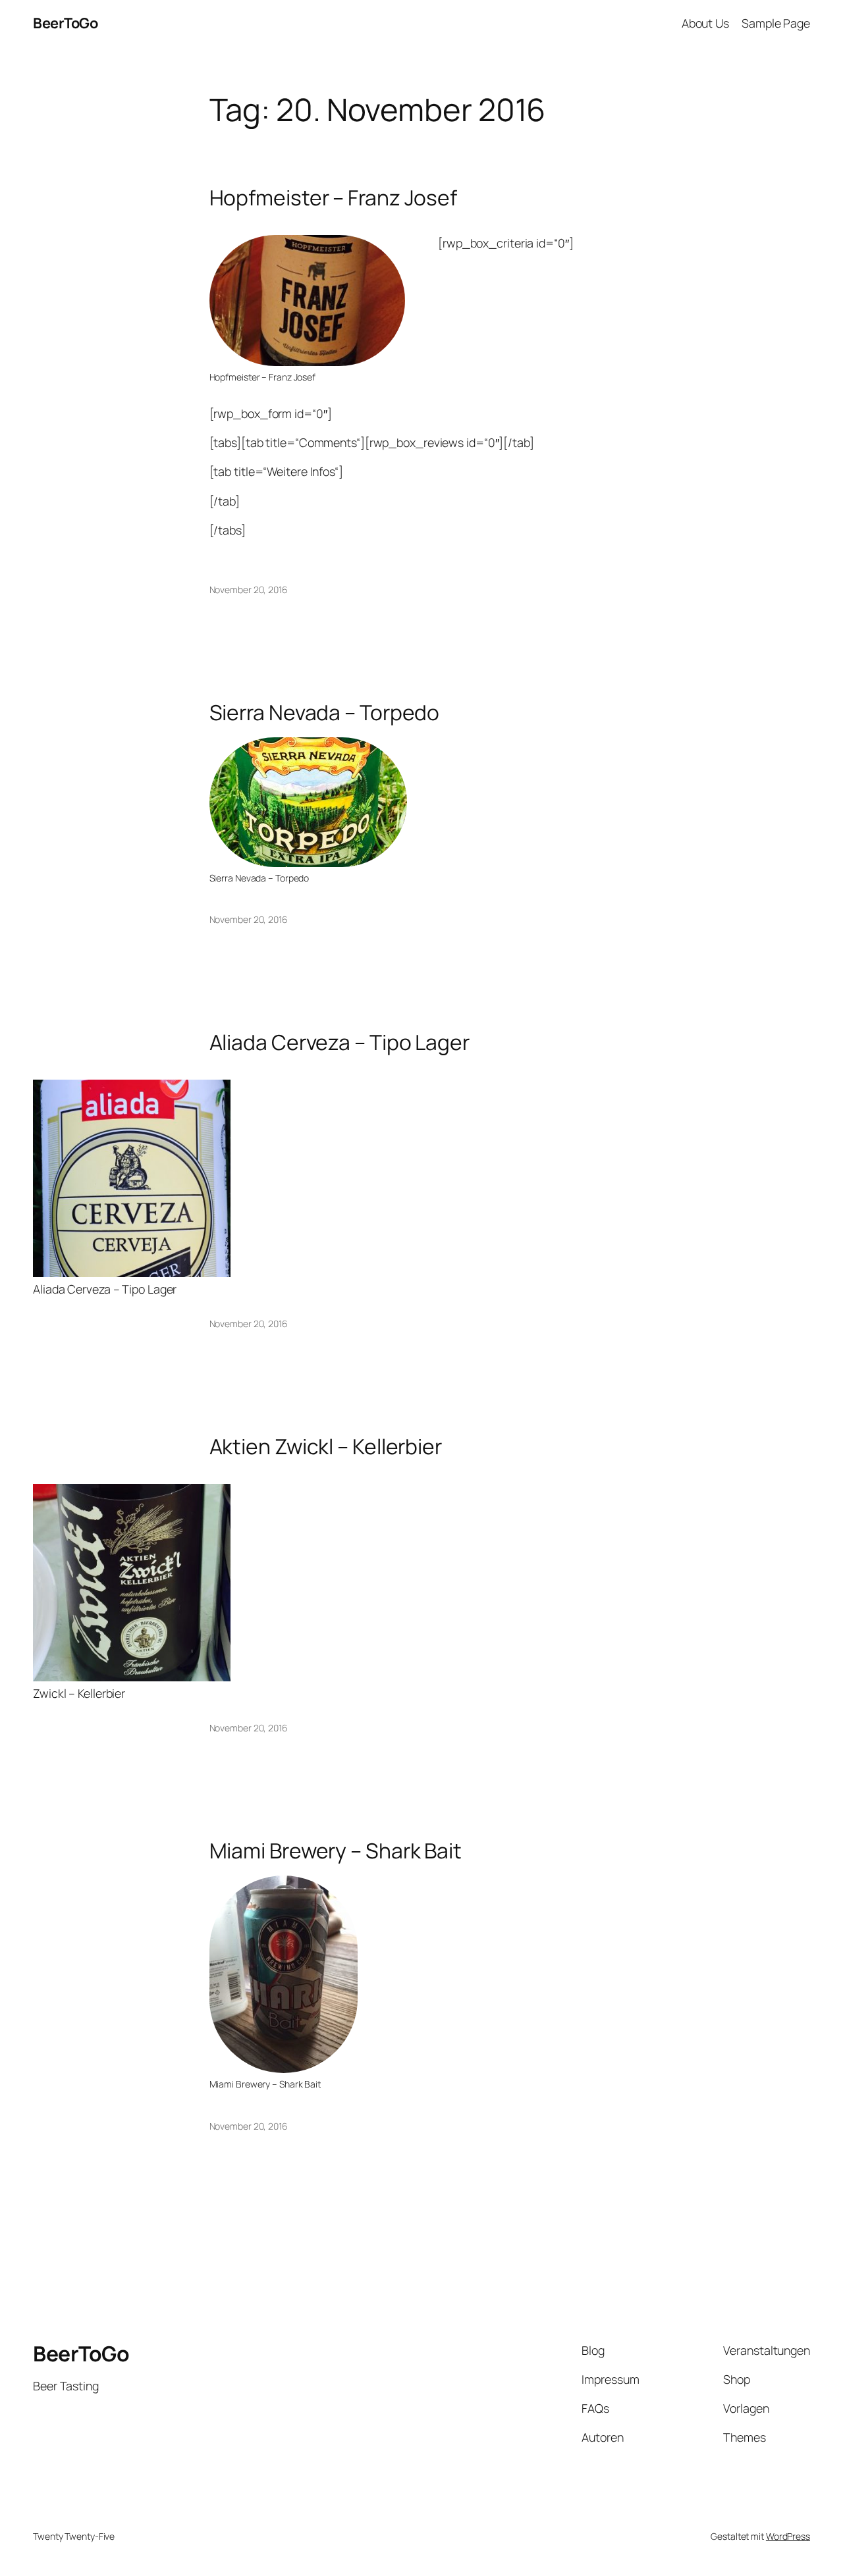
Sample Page (776, 23)
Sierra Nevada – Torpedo (325, 713)
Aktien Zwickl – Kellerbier (326, 1447)
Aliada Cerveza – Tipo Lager (340, 1043)
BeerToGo (65, 23)
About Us (705, 23)
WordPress (788, 2536)
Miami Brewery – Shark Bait (336, 1851)
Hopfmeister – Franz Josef (334, 198)
